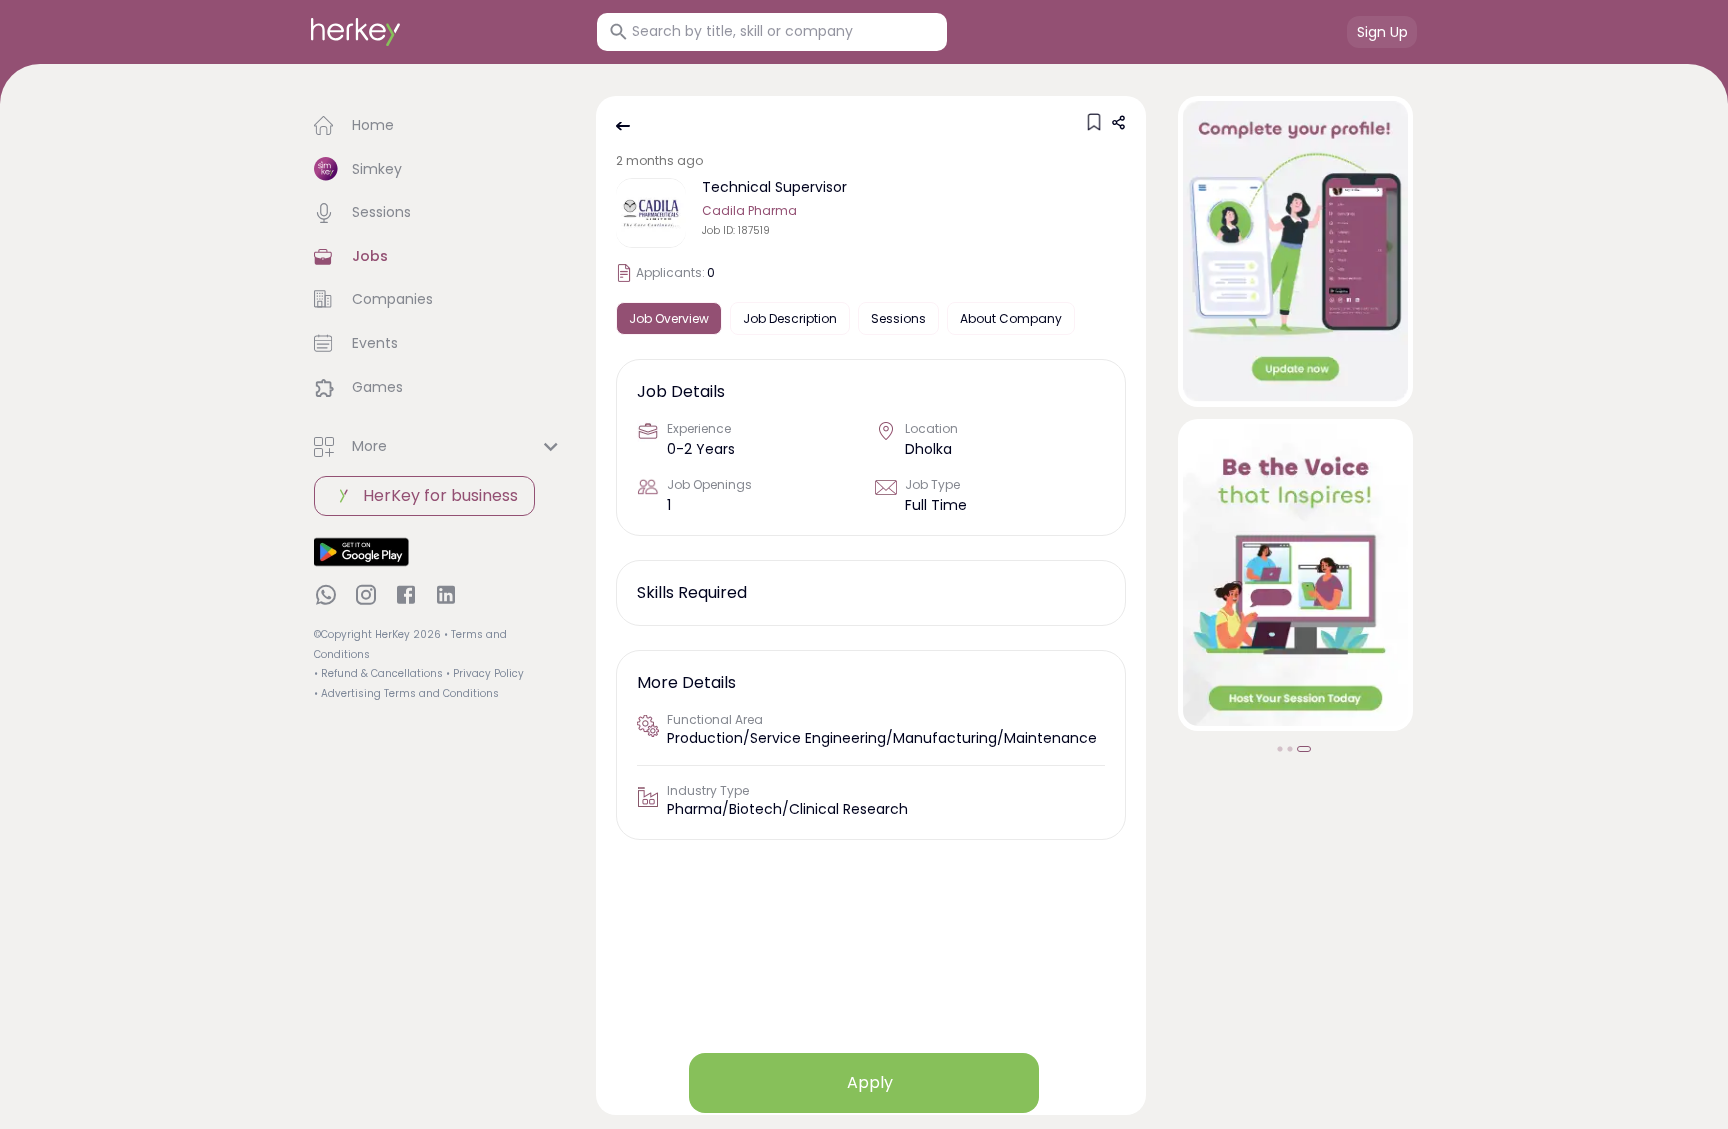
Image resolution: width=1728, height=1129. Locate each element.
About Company (1011, 318)
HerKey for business (440, 495)
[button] (439, 126)
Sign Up (1382, 32)
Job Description (790, 318)
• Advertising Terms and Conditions (406, 693)
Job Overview (669, 318)
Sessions (898, 318)
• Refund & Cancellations (378, 673)
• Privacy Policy (485, 673)
